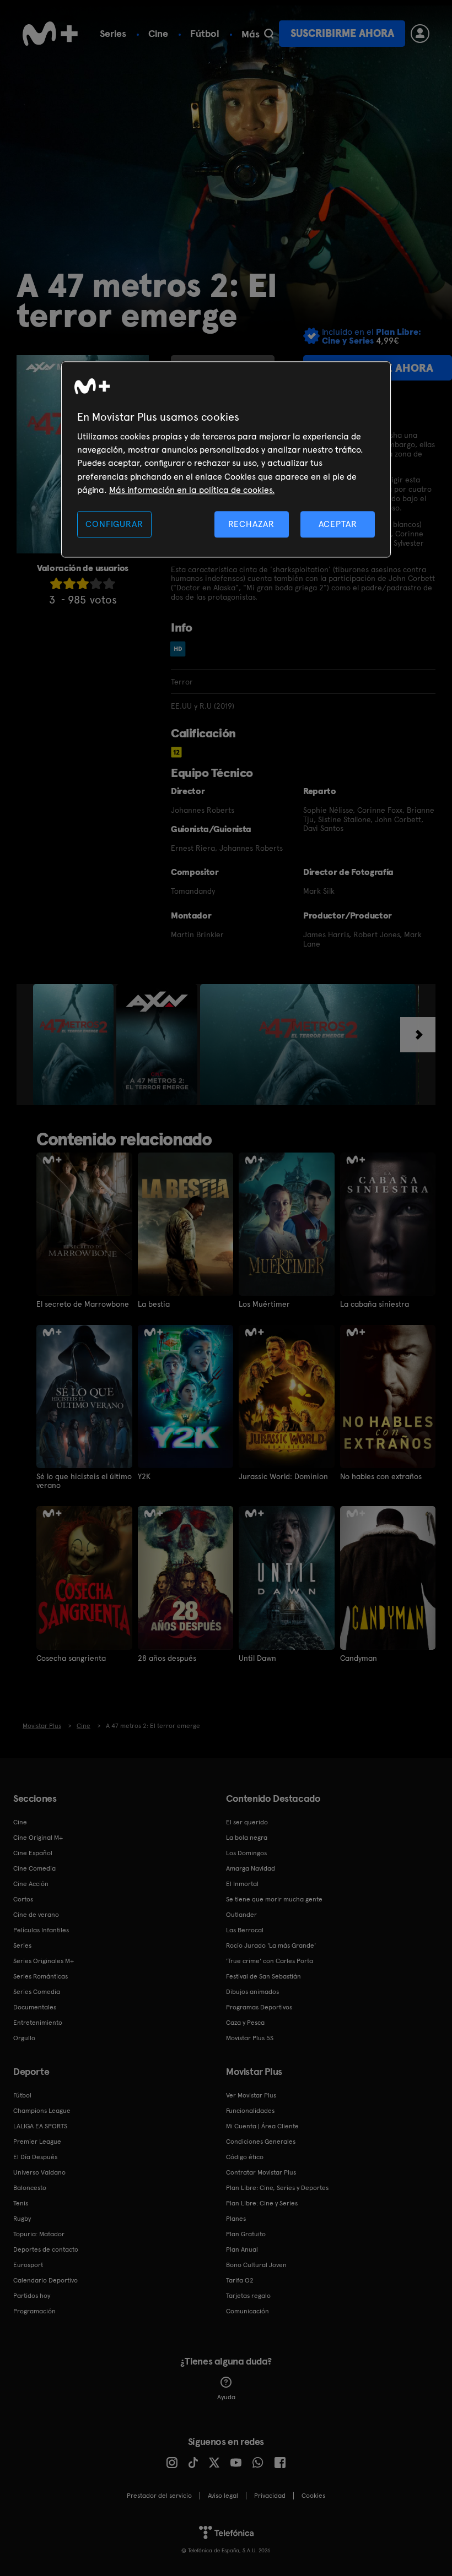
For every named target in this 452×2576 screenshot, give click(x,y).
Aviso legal (223, 2496)
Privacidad (270, 2496)
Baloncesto (30, 2188)
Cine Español (33, 1853)
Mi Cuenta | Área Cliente (262, 2126)
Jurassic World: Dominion (283, 1476)
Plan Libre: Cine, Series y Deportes (277, 2188)
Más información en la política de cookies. (192, 490)
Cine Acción (31, 1884)
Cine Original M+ (38, 1838)
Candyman (359, 1658)
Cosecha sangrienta (71, 1658)
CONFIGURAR (114, 524)
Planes (236, 2219)
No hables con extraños (381, 1476)
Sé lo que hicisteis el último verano (84, 1481)
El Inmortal (242, 1884)
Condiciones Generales (261, 2142)
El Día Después (35, 2157)
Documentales (35, 2007)
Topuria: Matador (39, 2234)
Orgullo (24, 2038)
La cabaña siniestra (375, 1304)
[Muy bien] (109, 583)
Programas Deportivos (259, 2007)
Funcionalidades (250, 2111)
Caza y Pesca (245, 2023)
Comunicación (247, 2311)
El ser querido (247, 1822)
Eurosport (28, 2265)
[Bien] (96, 583)
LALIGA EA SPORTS (40, 2126)
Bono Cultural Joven (256, 2265)
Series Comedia (37, 1992)
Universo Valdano (39, 2172)
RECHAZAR (251, 524)
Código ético (245, 2157)
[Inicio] (50, 34)
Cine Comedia (34, 1868)
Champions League (42, 2111)
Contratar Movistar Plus (261, 2172)
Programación (34, 2311)
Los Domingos (246, 1853)
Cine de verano (36, 1915)
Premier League (37, 2142)
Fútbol (205, 33)
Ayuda (226, 2397)
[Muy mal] (56, 583)
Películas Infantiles (41, 1930)
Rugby (22, 2219)
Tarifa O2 (240, 2280)
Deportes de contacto (46, 2249)
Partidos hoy (32, 2296)
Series (113, 33)
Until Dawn (257, 1658)
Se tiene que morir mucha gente (274, 1899)
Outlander (241, 1915)
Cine (158, 33)
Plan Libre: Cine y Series (262, 2203)
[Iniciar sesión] (420, 34)
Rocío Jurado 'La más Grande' (271, 1945)
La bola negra (247, 1838)
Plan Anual (242, 2249)
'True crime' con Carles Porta (270, 1961)
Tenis (21, 2203)
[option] (75, 1045)
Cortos (23, 1899)
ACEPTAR (338, 524)
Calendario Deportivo (45, 2280)
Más (251, 34)
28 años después (167, 1658)
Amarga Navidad (251, 1868)
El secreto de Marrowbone (83, 1304)
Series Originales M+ (44, 1961)
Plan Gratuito (246, 2234)
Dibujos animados (252, 1992)
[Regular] (83, 583)
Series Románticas (41, 1976)
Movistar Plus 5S (250, 2038)
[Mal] (69, 583)
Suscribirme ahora (342, 33)
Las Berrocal (245, 1930)
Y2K (144, 1476)
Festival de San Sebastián (263, 1976)
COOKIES (313, 2496)
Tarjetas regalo (248, 2296)
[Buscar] (269, 34)
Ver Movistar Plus (251, 2095)
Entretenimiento (38, 2023)
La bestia (154, 1304)
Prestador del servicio (159, 2496)
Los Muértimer (264, 1304)
